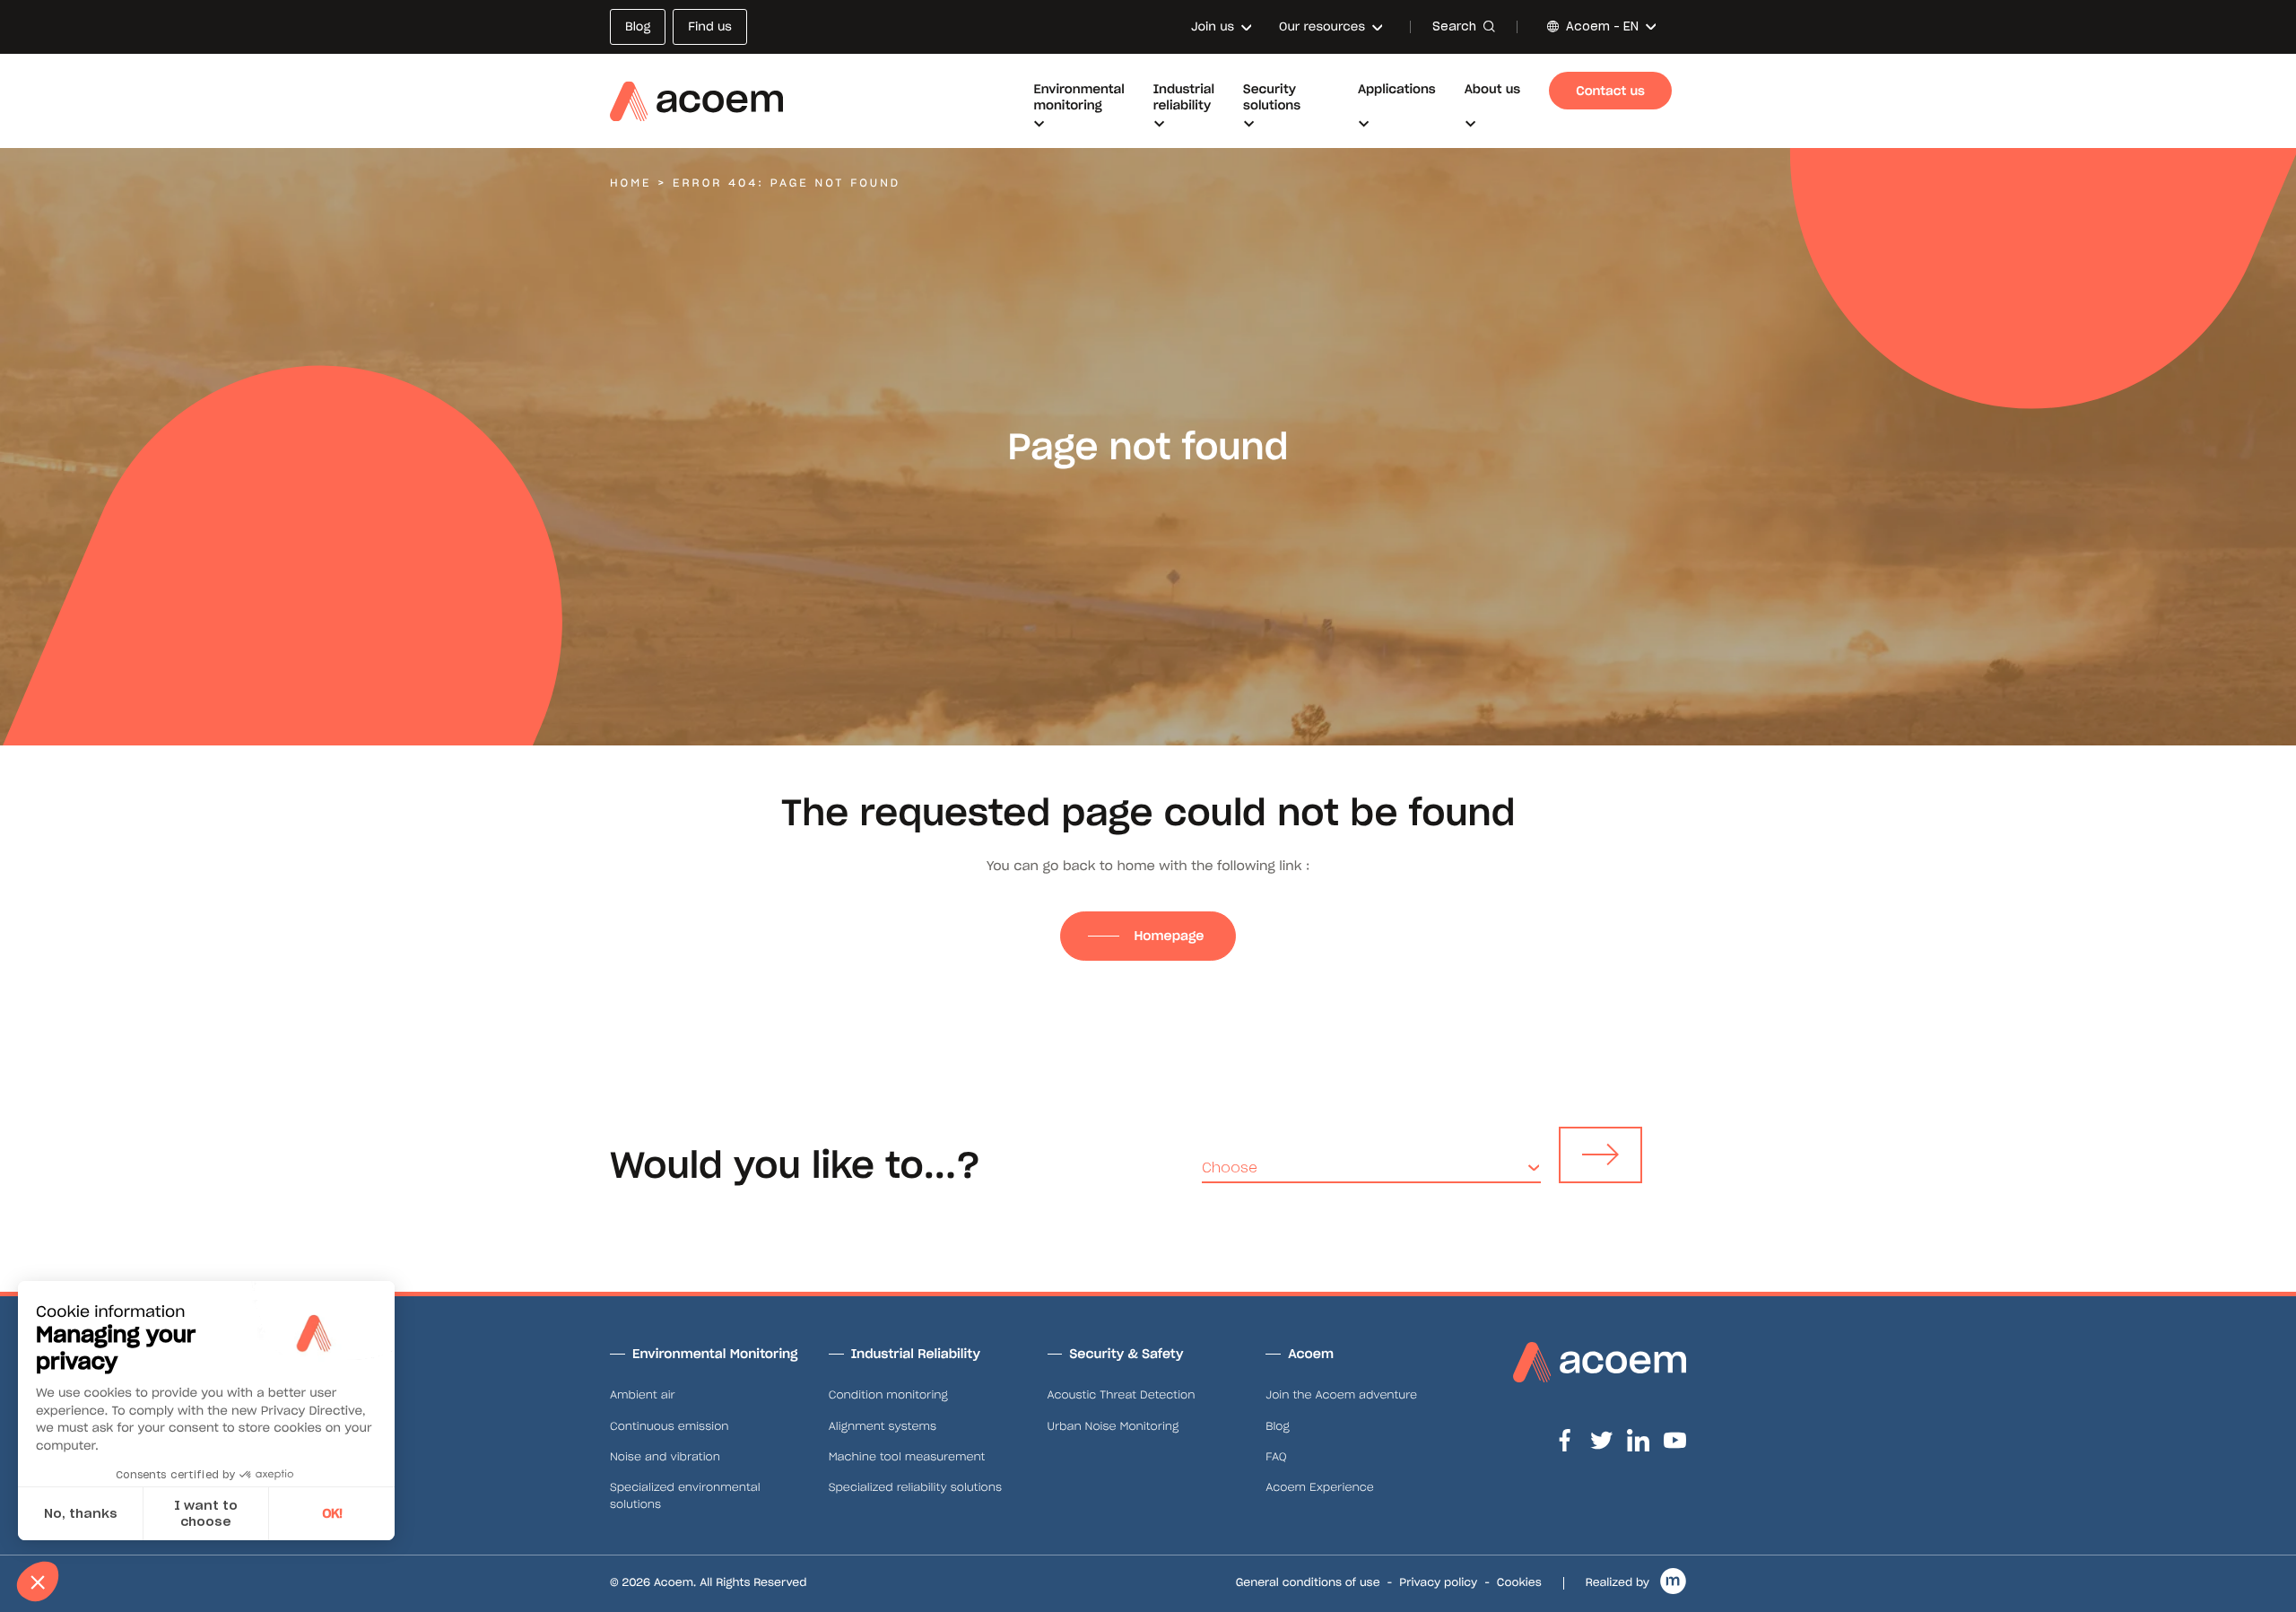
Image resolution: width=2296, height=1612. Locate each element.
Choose (1230, 1168)
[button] (38, 1582)
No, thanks (81, 1513)
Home (631, 183)
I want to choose (206, 1513)
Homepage (1170, 936)
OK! (332, 1513)
